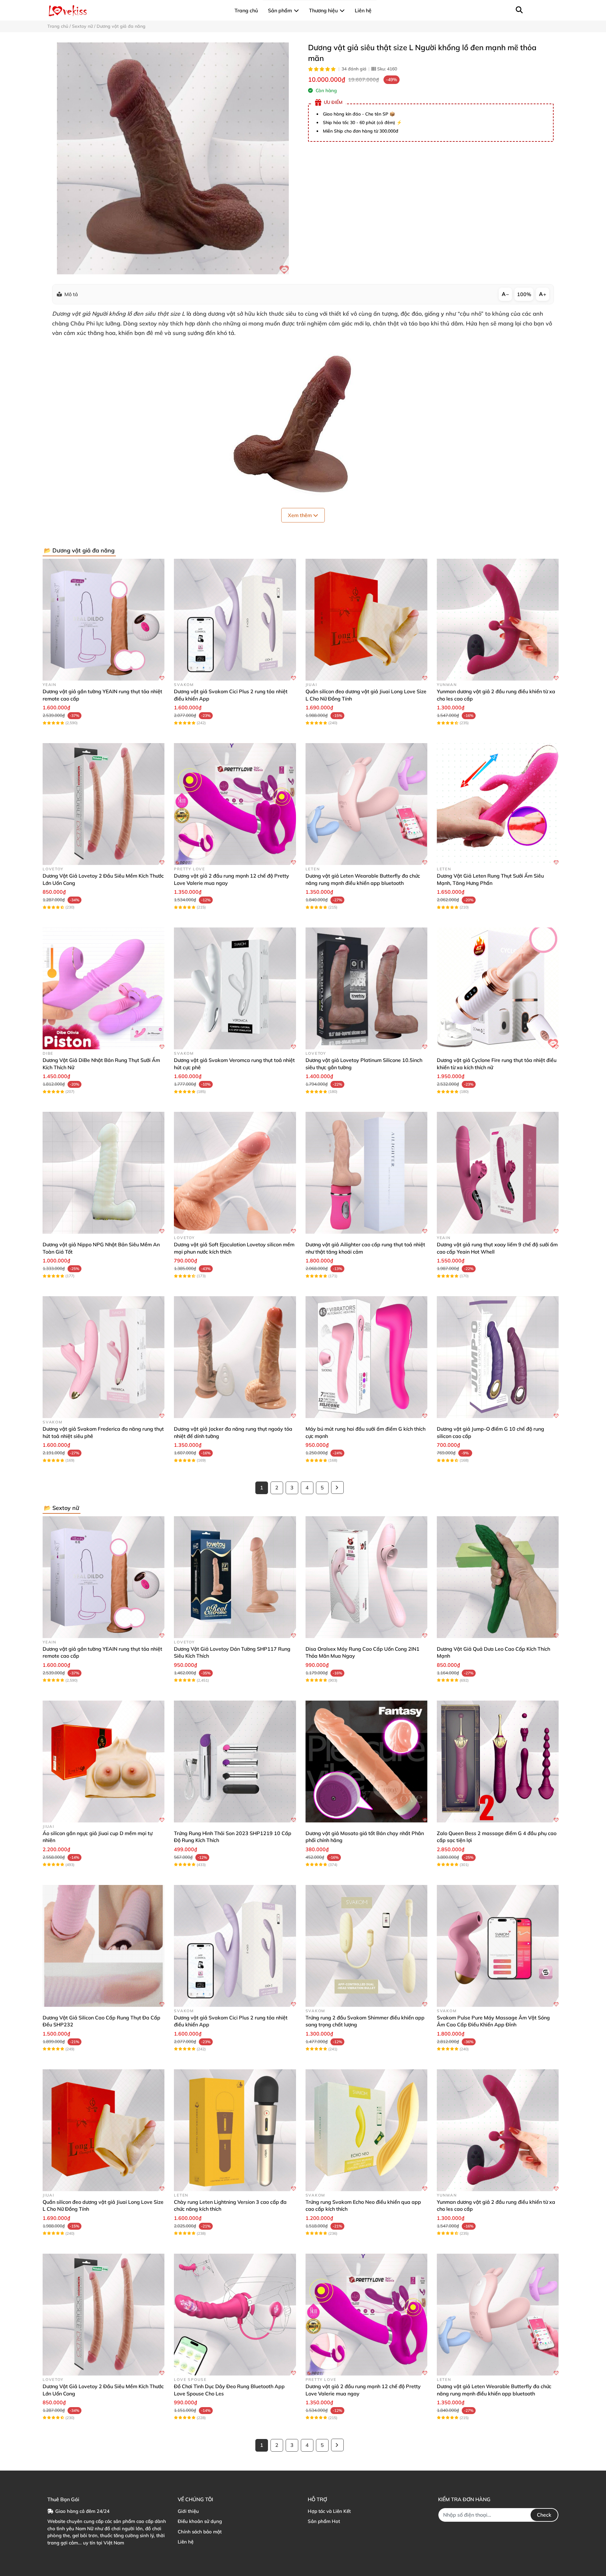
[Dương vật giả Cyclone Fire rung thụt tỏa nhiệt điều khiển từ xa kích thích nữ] (498, 988)
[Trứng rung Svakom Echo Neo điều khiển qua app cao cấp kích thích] (366, 2130)
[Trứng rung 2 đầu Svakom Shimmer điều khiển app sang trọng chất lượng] (366, 1946)
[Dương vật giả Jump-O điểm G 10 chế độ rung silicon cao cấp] (498, 1357)
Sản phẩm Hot (324, 2521)
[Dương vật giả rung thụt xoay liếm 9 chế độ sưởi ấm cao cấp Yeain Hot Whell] (498, 1173)
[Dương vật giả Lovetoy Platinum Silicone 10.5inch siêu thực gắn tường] (366, 988)
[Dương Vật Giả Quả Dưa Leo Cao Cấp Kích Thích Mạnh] (498, 1577)
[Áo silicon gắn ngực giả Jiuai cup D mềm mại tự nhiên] (104, 1762)
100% (524, 294)
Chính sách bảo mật (200, 2532)
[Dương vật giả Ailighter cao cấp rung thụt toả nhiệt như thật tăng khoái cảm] (366, 1173)
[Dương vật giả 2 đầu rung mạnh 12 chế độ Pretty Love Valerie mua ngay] (235, 804)
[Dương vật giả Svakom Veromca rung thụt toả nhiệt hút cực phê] (235, 988)
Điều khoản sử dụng (200, 2521)
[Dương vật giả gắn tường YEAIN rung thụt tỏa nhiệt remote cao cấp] (104, 620)
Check (544, 2515)
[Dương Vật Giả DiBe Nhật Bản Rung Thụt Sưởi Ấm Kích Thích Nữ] (104, 988)
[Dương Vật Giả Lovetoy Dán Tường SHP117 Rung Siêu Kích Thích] (235, 1577)
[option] (173, 158)
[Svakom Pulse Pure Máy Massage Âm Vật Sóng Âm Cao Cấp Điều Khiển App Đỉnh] (498, 1946)
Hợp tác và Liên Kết (329, 2511)
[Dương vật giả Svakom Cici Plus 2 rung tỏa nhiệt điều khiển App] (235, 620)
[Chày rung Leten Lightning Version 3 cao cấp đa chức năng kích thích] (235, 2130)
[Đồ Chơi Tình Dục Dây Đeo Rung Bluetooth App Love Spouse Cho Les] (235, 2315)
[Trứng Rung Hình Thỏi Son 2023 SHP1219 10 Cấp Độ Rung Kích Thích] (235, 1762)
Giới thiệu (188, 2511)
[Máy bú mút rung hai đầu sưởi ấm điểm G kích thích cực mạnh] (366, 1357)
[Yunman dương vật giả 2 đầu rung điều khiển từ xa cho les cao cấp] (498, 620)
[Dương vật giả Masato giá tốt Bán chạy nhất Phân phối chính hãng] (366, 1762)
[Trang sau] (337, 1488)
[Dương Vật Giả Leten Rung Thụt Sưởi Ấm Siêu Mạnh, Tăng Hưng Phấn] (498, 804)
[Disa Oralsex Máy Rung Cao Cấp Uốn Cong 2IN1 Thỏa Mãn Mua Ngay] (366, 1577)
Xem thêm (300, 515)
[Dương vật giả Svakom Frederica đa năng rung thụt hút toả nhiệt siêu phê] (104, 1357)
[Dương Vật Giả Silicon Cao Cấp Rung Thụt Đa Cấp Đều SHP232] (104, 1946)
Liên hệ (186, 2542)
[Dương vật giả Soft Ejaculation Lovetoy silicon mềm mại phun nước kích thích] (235, 1173)
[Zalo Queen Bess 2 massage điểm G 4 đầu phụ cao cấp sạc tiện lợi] (498, 1762)
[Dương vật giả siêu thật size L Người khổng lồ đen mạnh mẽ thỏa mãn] (173, 158)
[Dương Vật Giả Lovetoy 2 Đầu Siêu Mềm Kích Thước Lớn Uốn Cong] (104, 804)
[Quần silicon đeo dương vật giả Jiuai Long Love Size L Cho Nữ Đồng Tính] (366, 620)
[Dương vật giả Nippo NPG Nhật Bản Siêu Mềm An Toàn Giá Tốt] (104, 1173)
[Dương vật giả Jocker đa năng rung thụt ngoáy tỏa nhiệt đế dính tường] (235, 1357)
